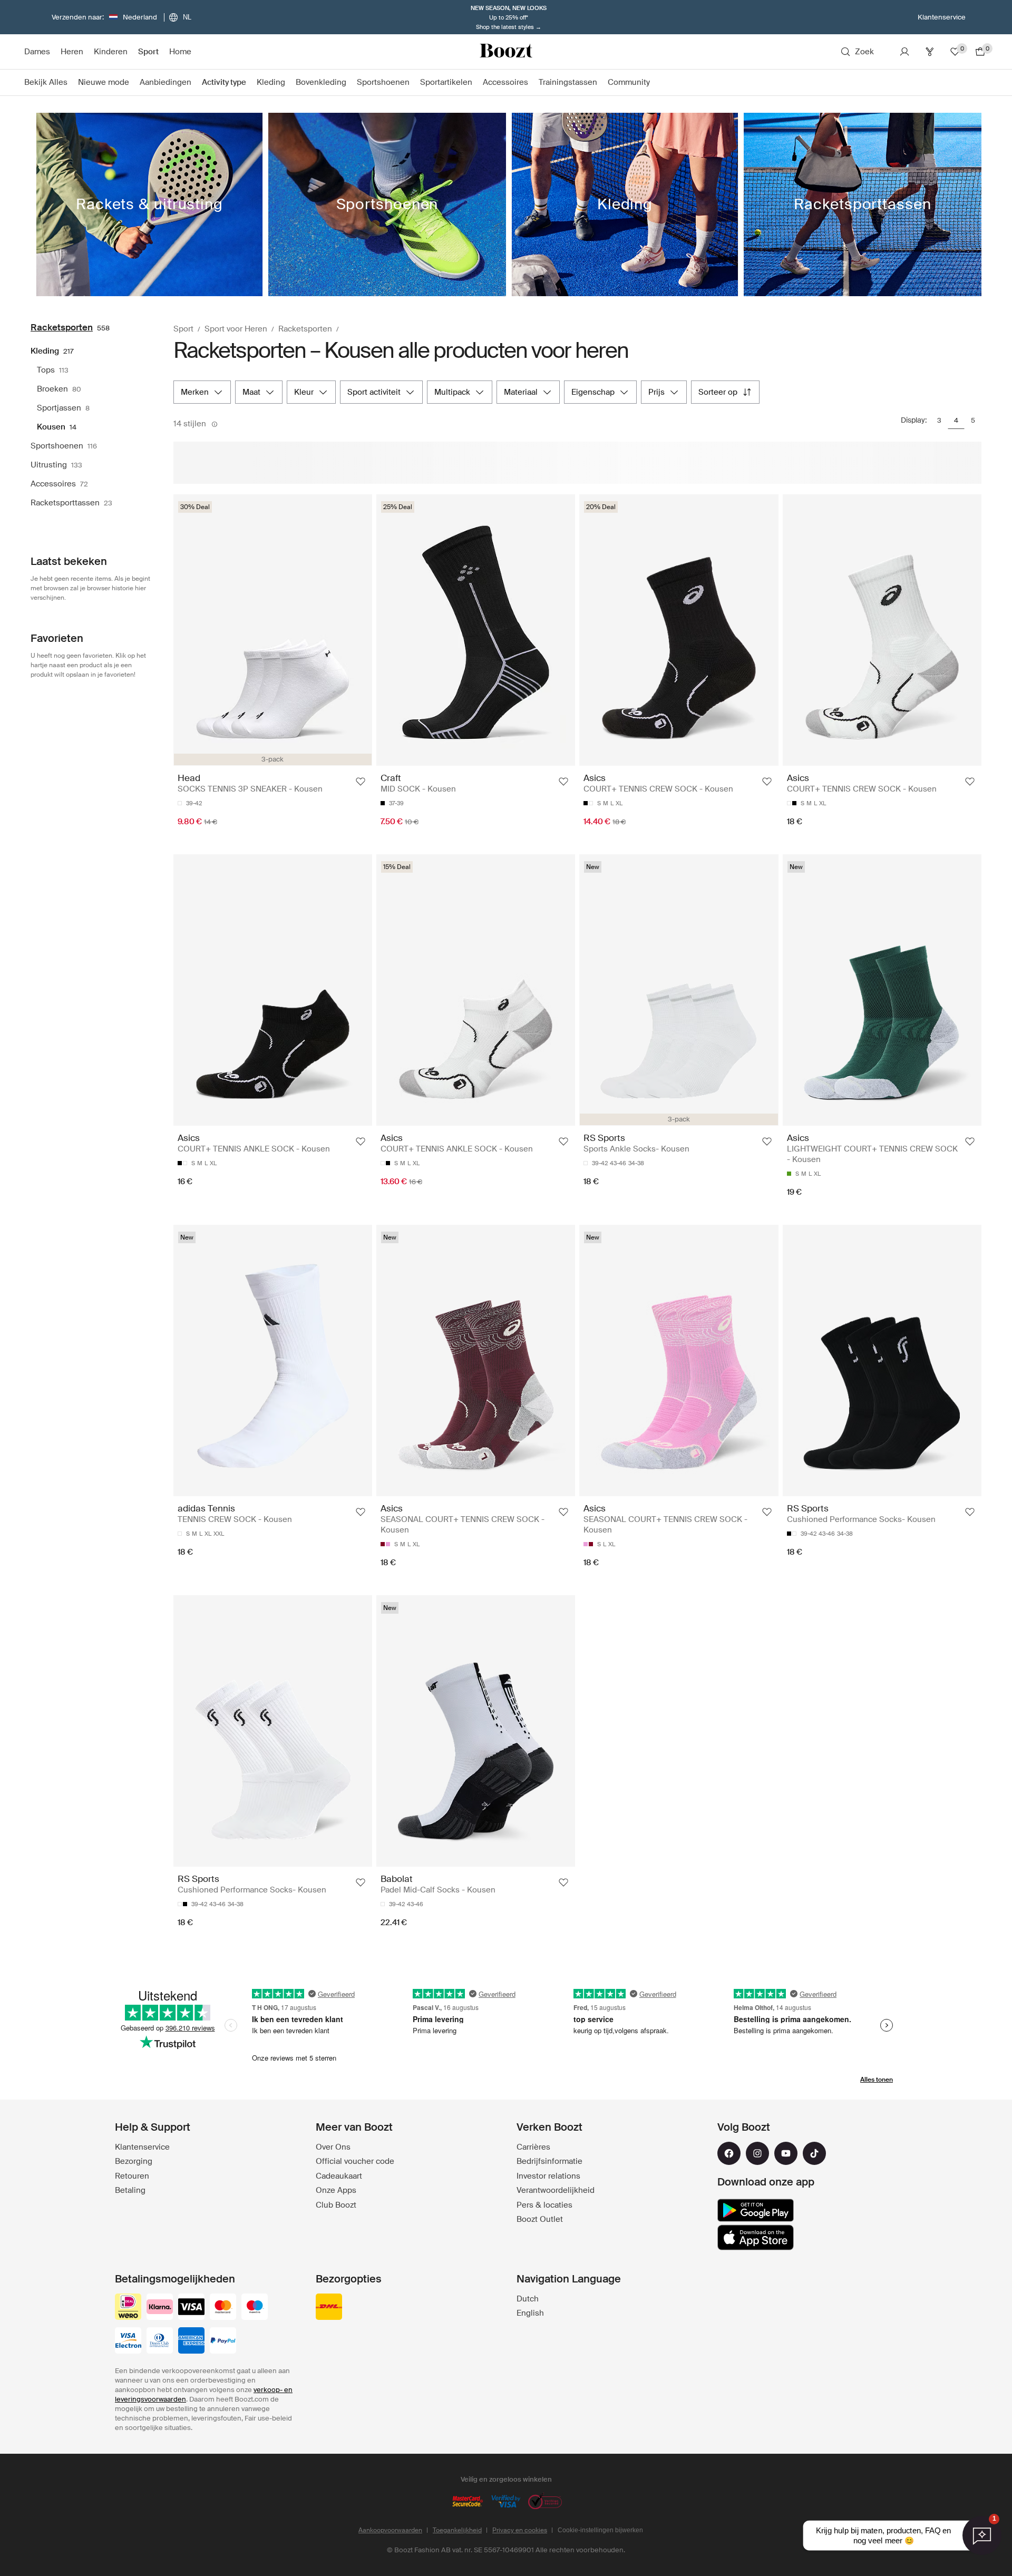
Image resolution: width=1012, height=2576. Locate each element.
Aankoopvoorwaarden (390, 2530)
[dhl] (329, 2308)
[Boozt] (506, 52)
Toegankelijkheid (457, 2530)
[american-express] (191, 2341)
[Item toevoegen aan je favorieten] (361, 782)
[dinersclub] (160, 2341)
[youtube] (786, 2153)
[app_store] (756, 2238)
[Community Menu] (655, 83)
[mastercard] (223, 2308)
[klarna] (160, 2308)
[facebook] (729, 2153)
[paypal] (223, 2341)
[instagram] (757, 2153)
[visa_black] (191, 2308)
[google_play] (756, 2210)
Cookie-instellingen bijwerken (600, 2530)
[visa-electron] (128, 2341)
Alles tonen (877, 2080)
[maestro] (255, 2308)
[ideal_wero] (128, 2308)
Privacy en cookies (520, 2530)
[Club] (930, 52)
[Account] (904, 52)
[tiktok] (814, 2153)
